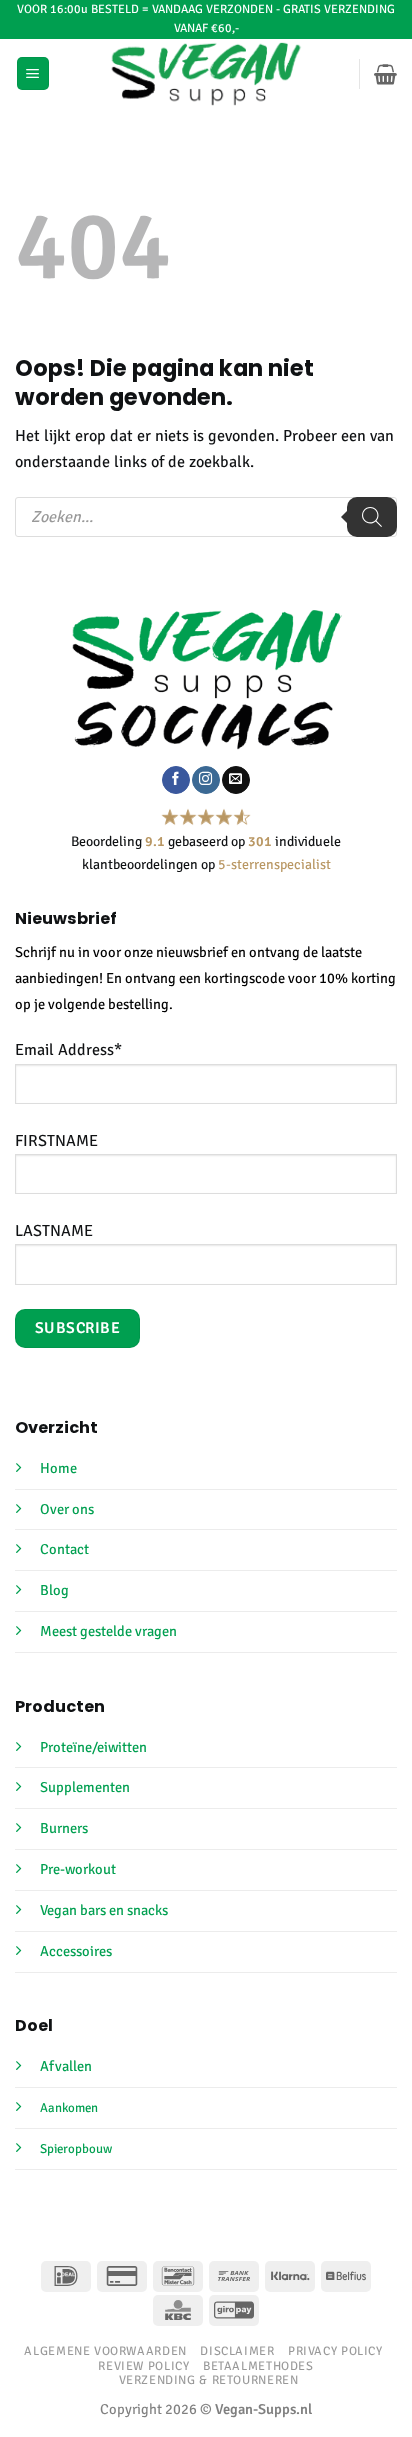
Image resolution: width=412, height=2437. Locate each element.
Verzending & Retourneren (209, 2380)
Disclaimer (237, 2351)
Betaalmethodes (258, 2366)
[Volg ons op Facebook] (175, 780)
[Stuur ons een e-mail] (235, 780)
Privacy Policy (335, 2351)
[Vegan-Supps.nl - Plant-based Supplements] (206, 74)
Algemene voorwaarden (105, 2351)
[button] (33, 73)
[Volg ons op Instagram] (205, 780)
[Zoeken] (372, 517)
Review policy (143, 2366)
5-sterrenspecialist (274, 864)
